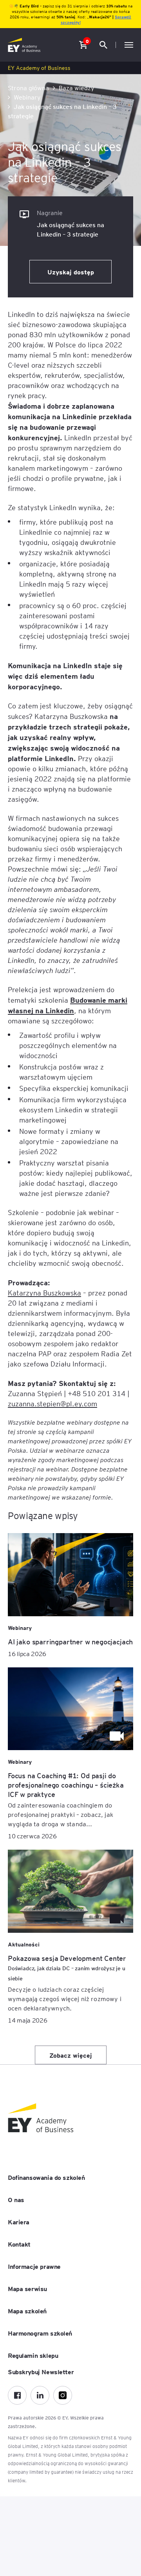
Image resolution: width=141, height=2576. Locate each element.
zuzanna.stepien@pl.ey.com (52, 1403)
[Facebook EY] (17, 2395)
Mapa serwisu (27, 2288)
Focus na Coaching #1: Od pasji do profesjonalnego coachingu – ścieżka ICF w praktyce (66, 1785)
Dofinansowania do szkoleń (46, 2177)
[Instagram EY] (63, 2395)
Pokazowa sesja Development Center (67, 1968)
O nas (16, 2199)
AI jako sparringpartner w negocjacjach (70, 1641)
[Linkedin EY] (40, 2395)
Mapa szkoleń (27, 2311)
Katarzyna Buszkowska (44, 1292)
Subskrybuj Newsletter (41, 2371)
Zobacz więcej (71, 2055)
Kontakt (19, 2244)
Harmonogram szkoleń (40, 2333)
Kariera (19, 2222)
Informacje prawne (34, 2266)
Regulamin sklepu (33, 2355)
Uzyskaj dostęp (71, 272)
